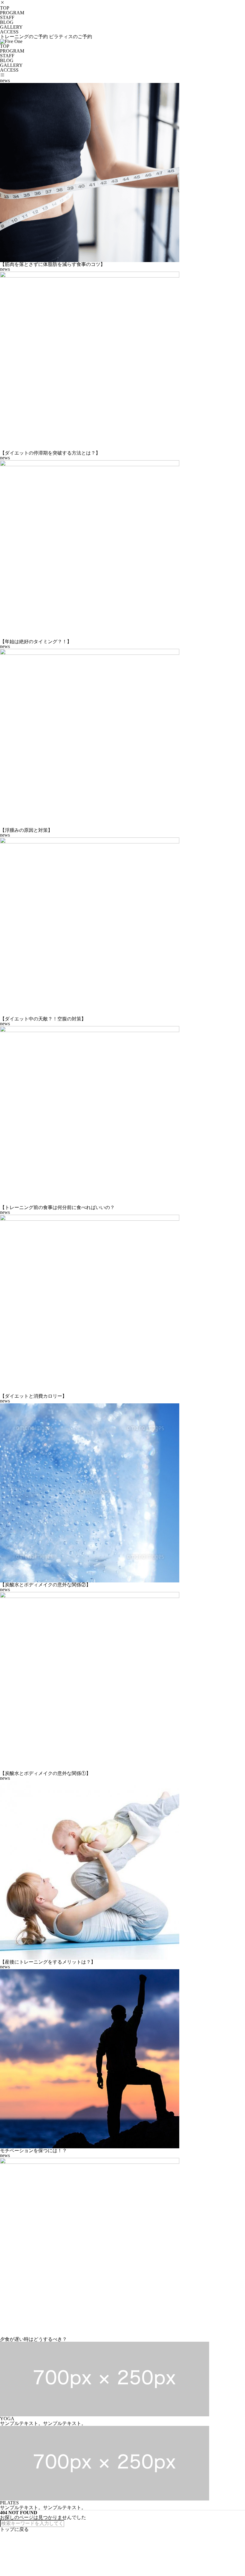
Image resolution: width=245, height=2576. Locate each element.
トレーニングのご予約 (24, 37)
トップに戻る (14, 2529)
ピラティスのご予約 (71, 37)
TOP (5, 8)
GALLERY (11, 27)
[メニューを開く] (2, 75)
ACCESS (9, 32)
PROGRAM (12, 13)
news (5, 80)
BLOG (7, 22)
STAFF (7, 17)
